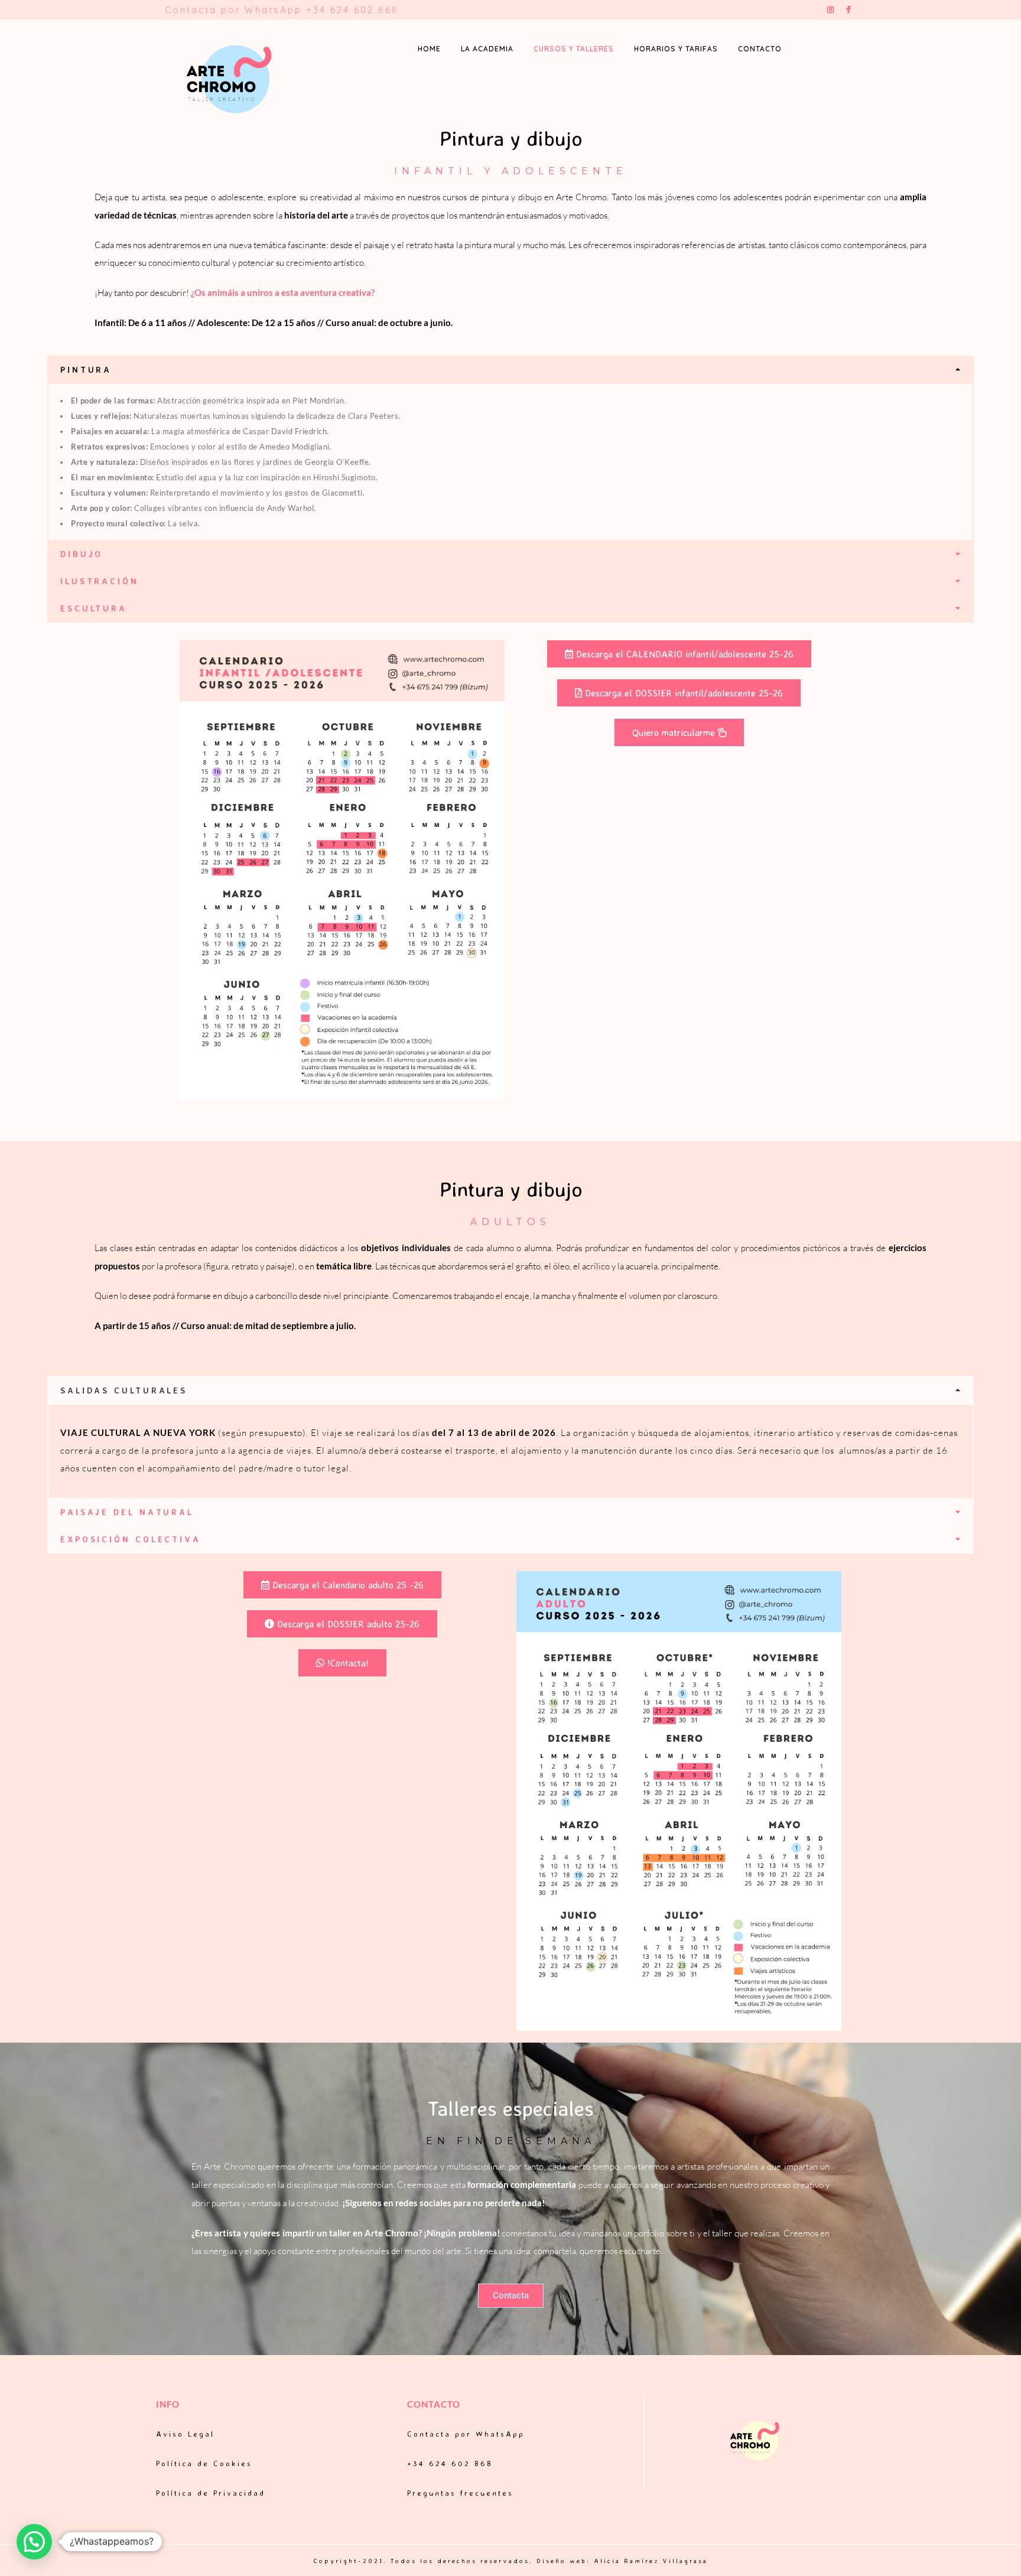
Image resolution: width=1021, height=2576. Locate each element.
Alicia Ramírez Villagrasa (651, 2561)
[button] (510, 370)
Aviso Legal (185, 2434)
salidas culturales (124, 1390)
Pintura (86, 369)
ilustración (100, 581)
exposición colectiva (131, 1539)
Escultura (94, 608)
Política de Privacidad (211, 2493)
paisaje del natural (127, 1512)
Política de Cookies (204, 2463)
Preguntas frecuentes (460, 2493)
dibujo (82, 554)
